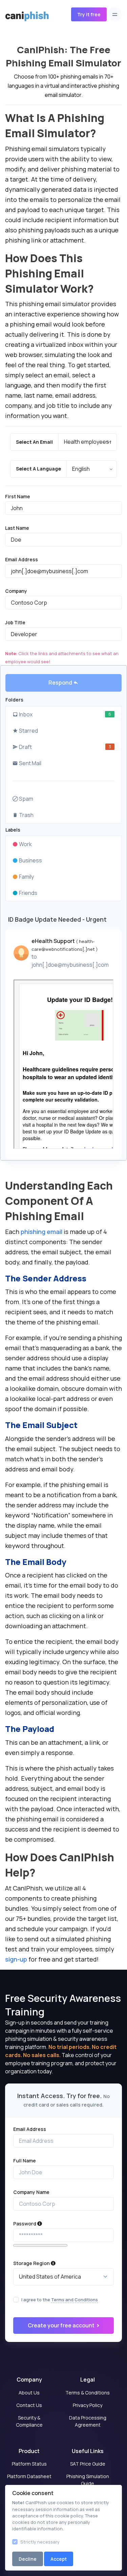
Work (25, 844)
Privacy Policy (88, 2405)
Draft (65, 747)
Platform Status (29, 2464)
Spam (26, 799)
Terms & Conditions (88, 2393)
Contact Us (29, 2405)
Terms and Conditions (75, 2300)
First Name (18, 496)
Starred (28, 731)
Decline (28, 2559)
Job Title (15, 622)
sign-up (16, 1959)
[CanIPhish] (24, 15)
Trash (26, 815)
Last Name (17, 528)
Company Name (31, 2192)
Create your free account (62, 2325)
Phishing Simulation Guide (88, 2480)
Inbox (65, 714)
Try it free (89, 14)
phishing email (41, 1232)
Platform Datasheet (29, 2476)
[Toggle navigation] (115, 14)
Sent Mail (30, 763)
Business (30, 860)
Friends (28, 893)
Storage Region (32, 2263)
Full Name (25, 2161)
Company (16, 591)
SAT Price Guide (88, 2464)
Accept (59, 2559)
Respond (61, 683)
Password (25, 2224)
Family (26, 877)
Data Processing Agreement (88, 2421)
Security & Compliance (29, 2421)
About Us (29, 2393)
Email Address (22, 559)
